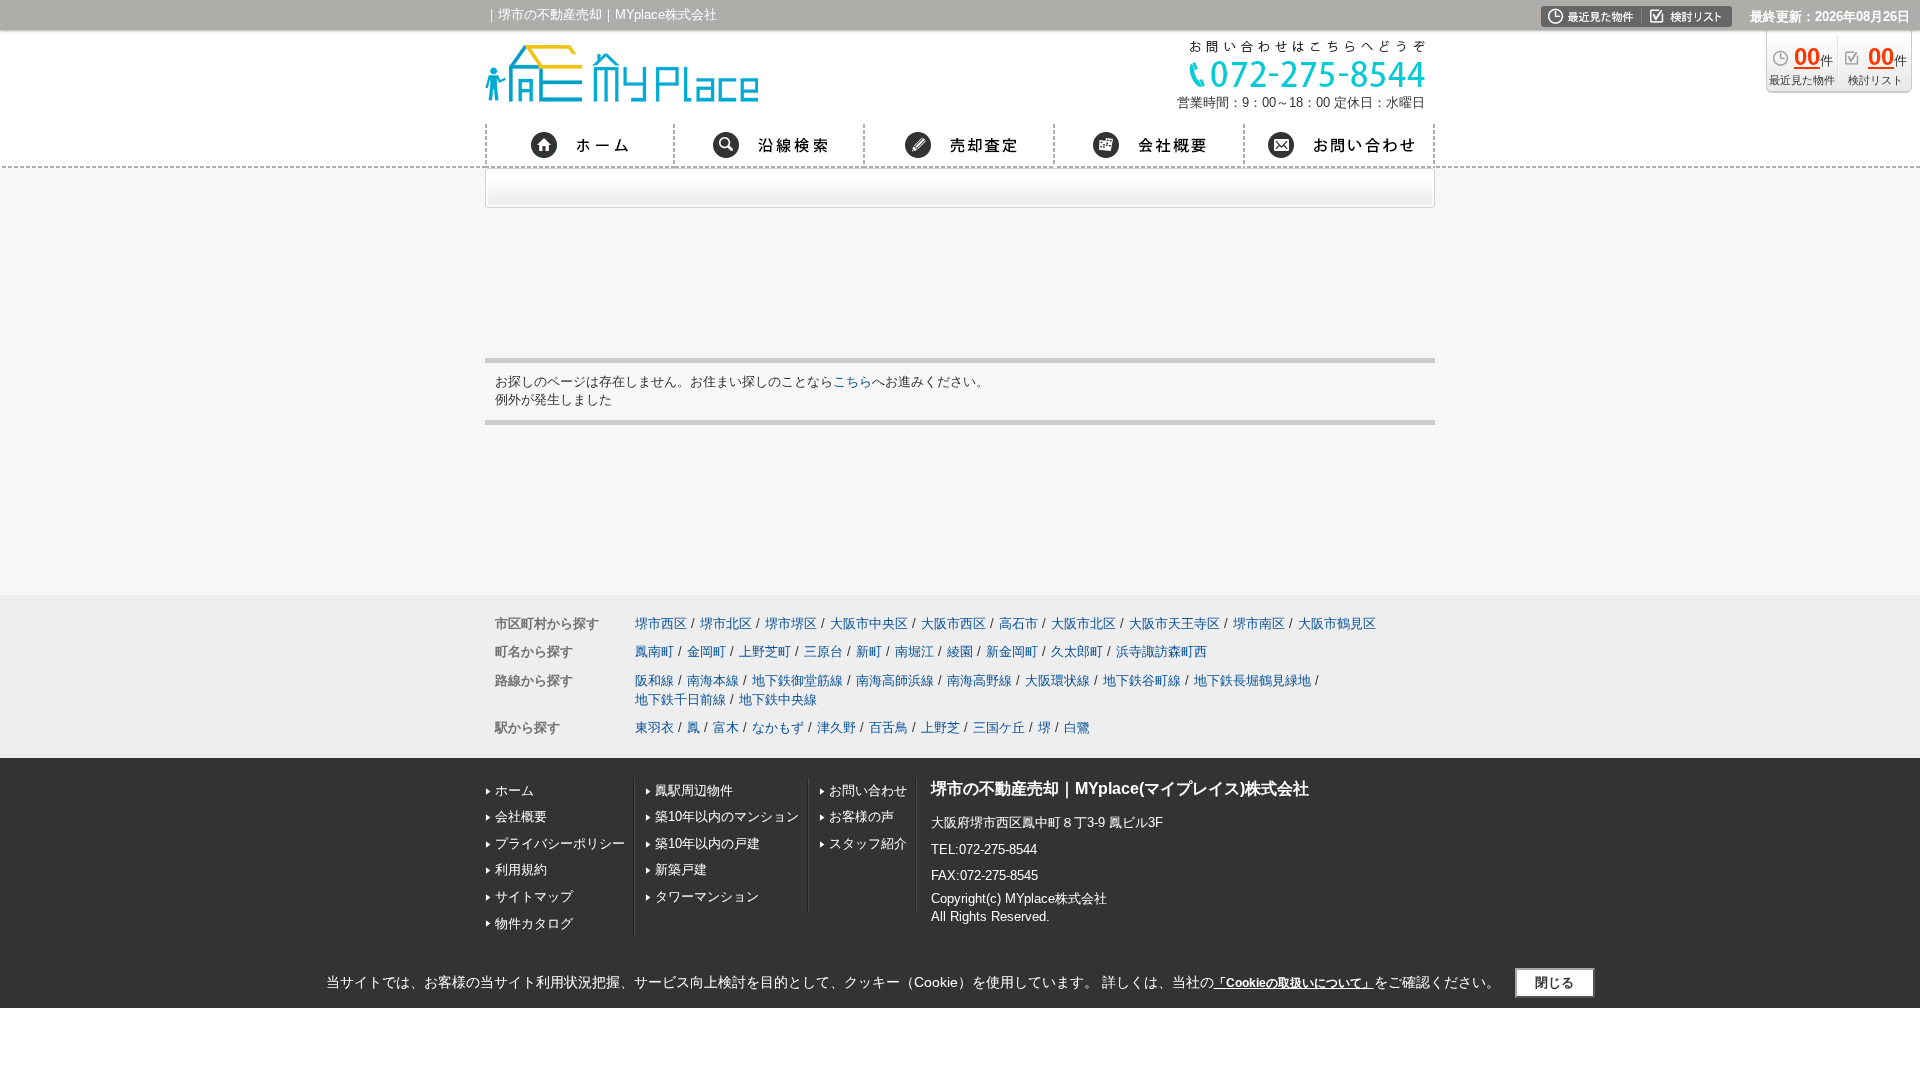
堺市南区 (1259, 623)
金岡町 (706, 651)
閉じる (1554, 982)
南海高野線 (979, 680)
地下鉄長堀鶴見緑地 (1252, 680)
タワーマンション (707, 896)
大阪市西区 (953, 623)
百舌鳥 (888, 727)
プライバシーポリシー (560, 843)
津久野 (836, 727)
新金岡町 (1012, 651)
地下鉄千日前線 (680, 699)
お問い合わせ (868, 790)
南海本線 (713, 680)
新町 (869, 651)
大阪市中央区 (869, 623)
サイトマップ (534, 896)
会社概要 (521, 816)
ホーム (514, 790)
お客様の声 (861, 816)
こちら (852, 381)
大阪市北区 (1083, 623)
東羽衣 (654, 727)
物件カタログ (534, 923)
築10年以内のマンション (727, 816)
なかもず (778, 727)
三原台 (823, 651)
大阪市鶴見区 (1337, 623)
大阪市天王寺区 (1174, 623)
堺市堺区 (791, 623)
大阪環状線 (1057, 680)
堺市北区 (726, 623)
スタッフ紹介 (868, 843)
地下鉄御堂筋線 (797, 680)
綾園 (960, 651)
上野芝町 (765, 651)
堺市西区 (661, 623)
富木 (726, 727)
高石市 (1018, 623)
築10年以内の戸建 (707, 843)
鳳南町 (654, 651)
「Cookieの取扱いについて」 (1294, 983)
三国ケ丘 (999, 727)
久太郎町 (1077, 651)
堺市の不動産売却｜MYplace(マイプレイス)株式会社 (1120, 788)
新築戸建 (681, 869)
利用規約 (521, 869)
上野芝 (940, 727)
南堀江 (914, 651)
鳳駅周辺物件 (694, 790)
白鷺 (1077, 727)
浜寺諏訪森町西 (1161, 651)
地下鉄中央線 (778, 699)
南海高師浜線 (895, 680)
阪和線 (654, 680)
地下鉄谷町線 (1142, 680)
